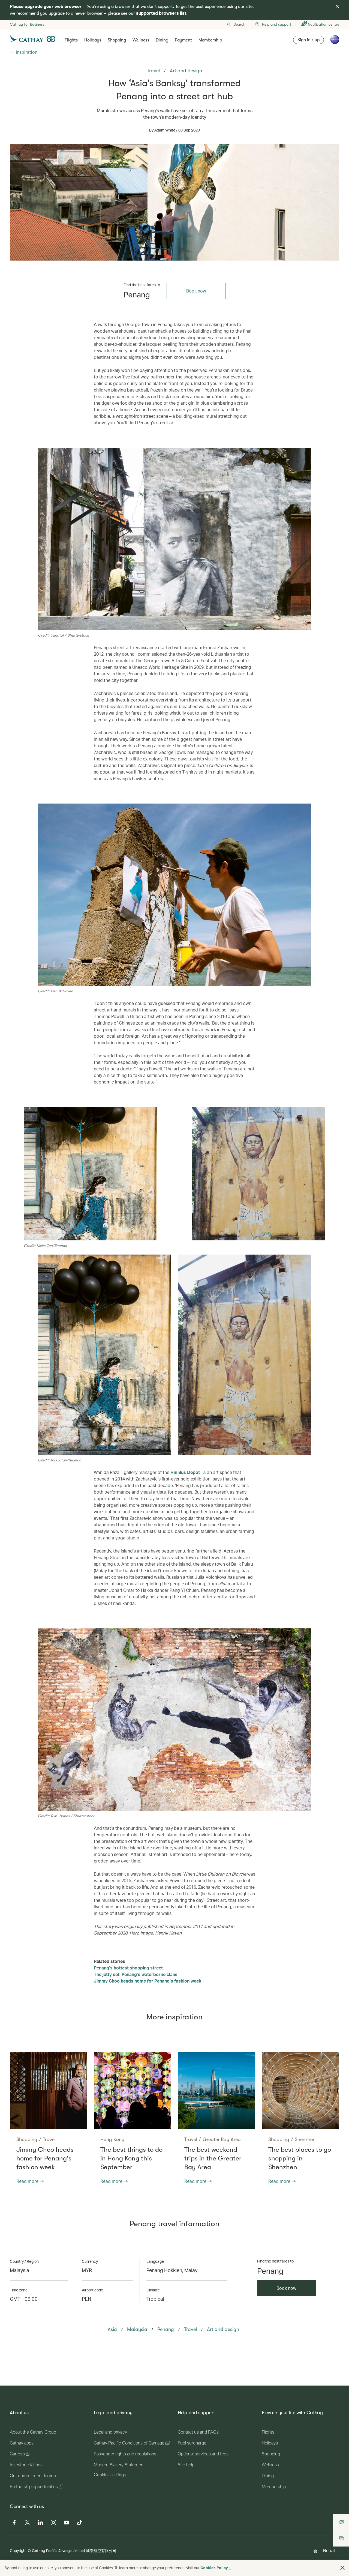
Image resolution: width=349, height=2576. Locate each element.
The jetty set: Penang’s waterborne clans (136, 1974)
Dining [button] (162, 40)
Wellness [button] (141, 40)
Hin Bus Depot (186, 1472)
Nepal (329, 2550)
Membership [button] (210, 40)
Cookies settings (110, 2475)
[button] (342, 2568)
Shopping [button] (117, 40)
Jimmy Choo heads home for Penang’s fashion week (148, 1981)
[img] (337, 6)
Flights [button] (71, 40)
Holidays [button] (93, 40)
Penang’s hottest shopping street (128, 1968)
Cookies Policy (214, 2568)
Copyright (18, 2550)
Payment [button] (183, 40)
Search (240, 24)
